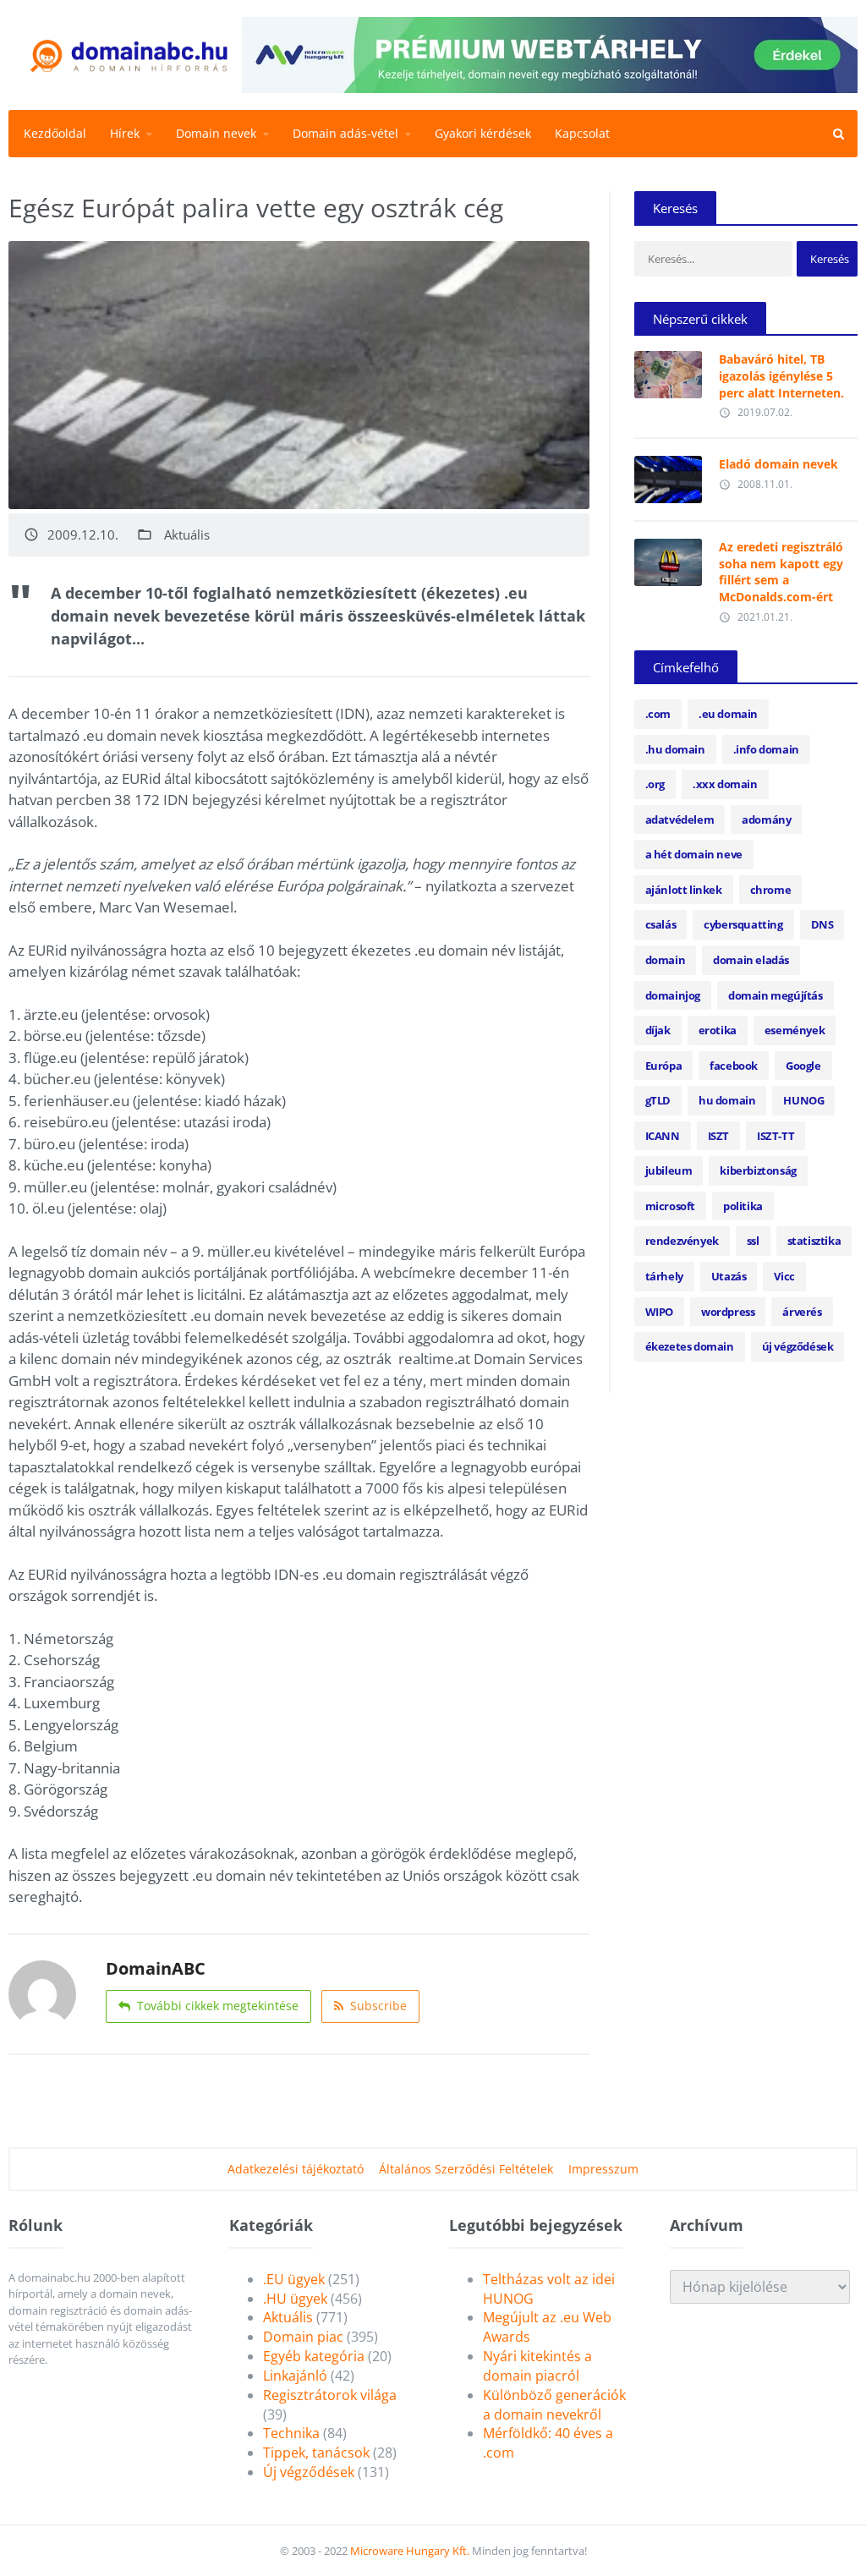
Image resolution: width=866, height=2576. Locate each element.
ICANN (663, 1136)
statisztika (814, 1241)
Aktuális (187, 535)
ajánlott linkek (684, 890)
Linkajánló (295, 2376)
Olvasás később (668, 370)
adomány (766, 819)
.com (658, 714)
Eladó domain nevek (778, 464)
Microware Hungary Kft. (410, 2551)
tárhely (664, 1276)
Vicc (784, 1276)
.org (655, 784)
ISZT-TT (776, 1136)
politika (743, 1206)
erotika (718, 1030)
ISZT (718, 1136)
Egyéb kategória (314, 2356)
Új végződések (309, 2472)
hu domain (727, 1100)
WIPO (659, 1312)
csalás (661, 924)
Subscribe (378, 2006)
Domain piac (303, 2337)
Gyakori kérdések (483, 133)
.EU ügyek (294, 2279)
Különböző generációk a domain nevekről (554, 2405)
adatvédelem (680, 819)
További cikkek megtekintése (218, 2006)
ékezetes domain (690, 1346)
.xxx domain (725, 784)
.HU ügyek (295, 2299)
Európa (664, 1066)
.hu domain (675, 749)
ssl (753, 1241)
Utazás (729, 1276)
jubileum (669, 1170)
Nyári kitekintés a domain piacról (537, 2366)
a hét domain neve (694, 854)
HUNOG (803, 1100)
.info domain (766, 749)
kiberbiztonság (758, 1170)
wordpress (728, 1312)
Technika (291, 2433)
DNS (822, 924)
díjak (658, 1030)
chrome (771, 890)
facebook (734, 1066)
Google (803, 1066)
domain (666, 960)
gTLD (658, 1100)
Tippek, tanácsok (316, 2453)
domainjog (673, 995)
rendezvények (682, 1241)
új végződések (798, 1346)
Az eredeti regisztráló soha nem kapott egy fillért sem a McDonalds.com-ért (781, 572)
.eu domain (728, 714)
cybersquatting (743, 924)
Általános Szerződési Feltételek (466, 2169)
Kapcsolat (582, 133)
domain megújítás (776, 995)
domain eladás (751, 960)
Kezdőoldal (55, 133)
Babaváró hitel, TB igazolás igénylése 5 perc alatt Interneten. (781, 375)
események (795, 1030)
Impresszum (603, 2169)
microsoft (670, 1206)
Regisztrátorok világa (330, 2395)
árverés (802, 1312)
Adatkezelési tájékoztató (296, 2169)
